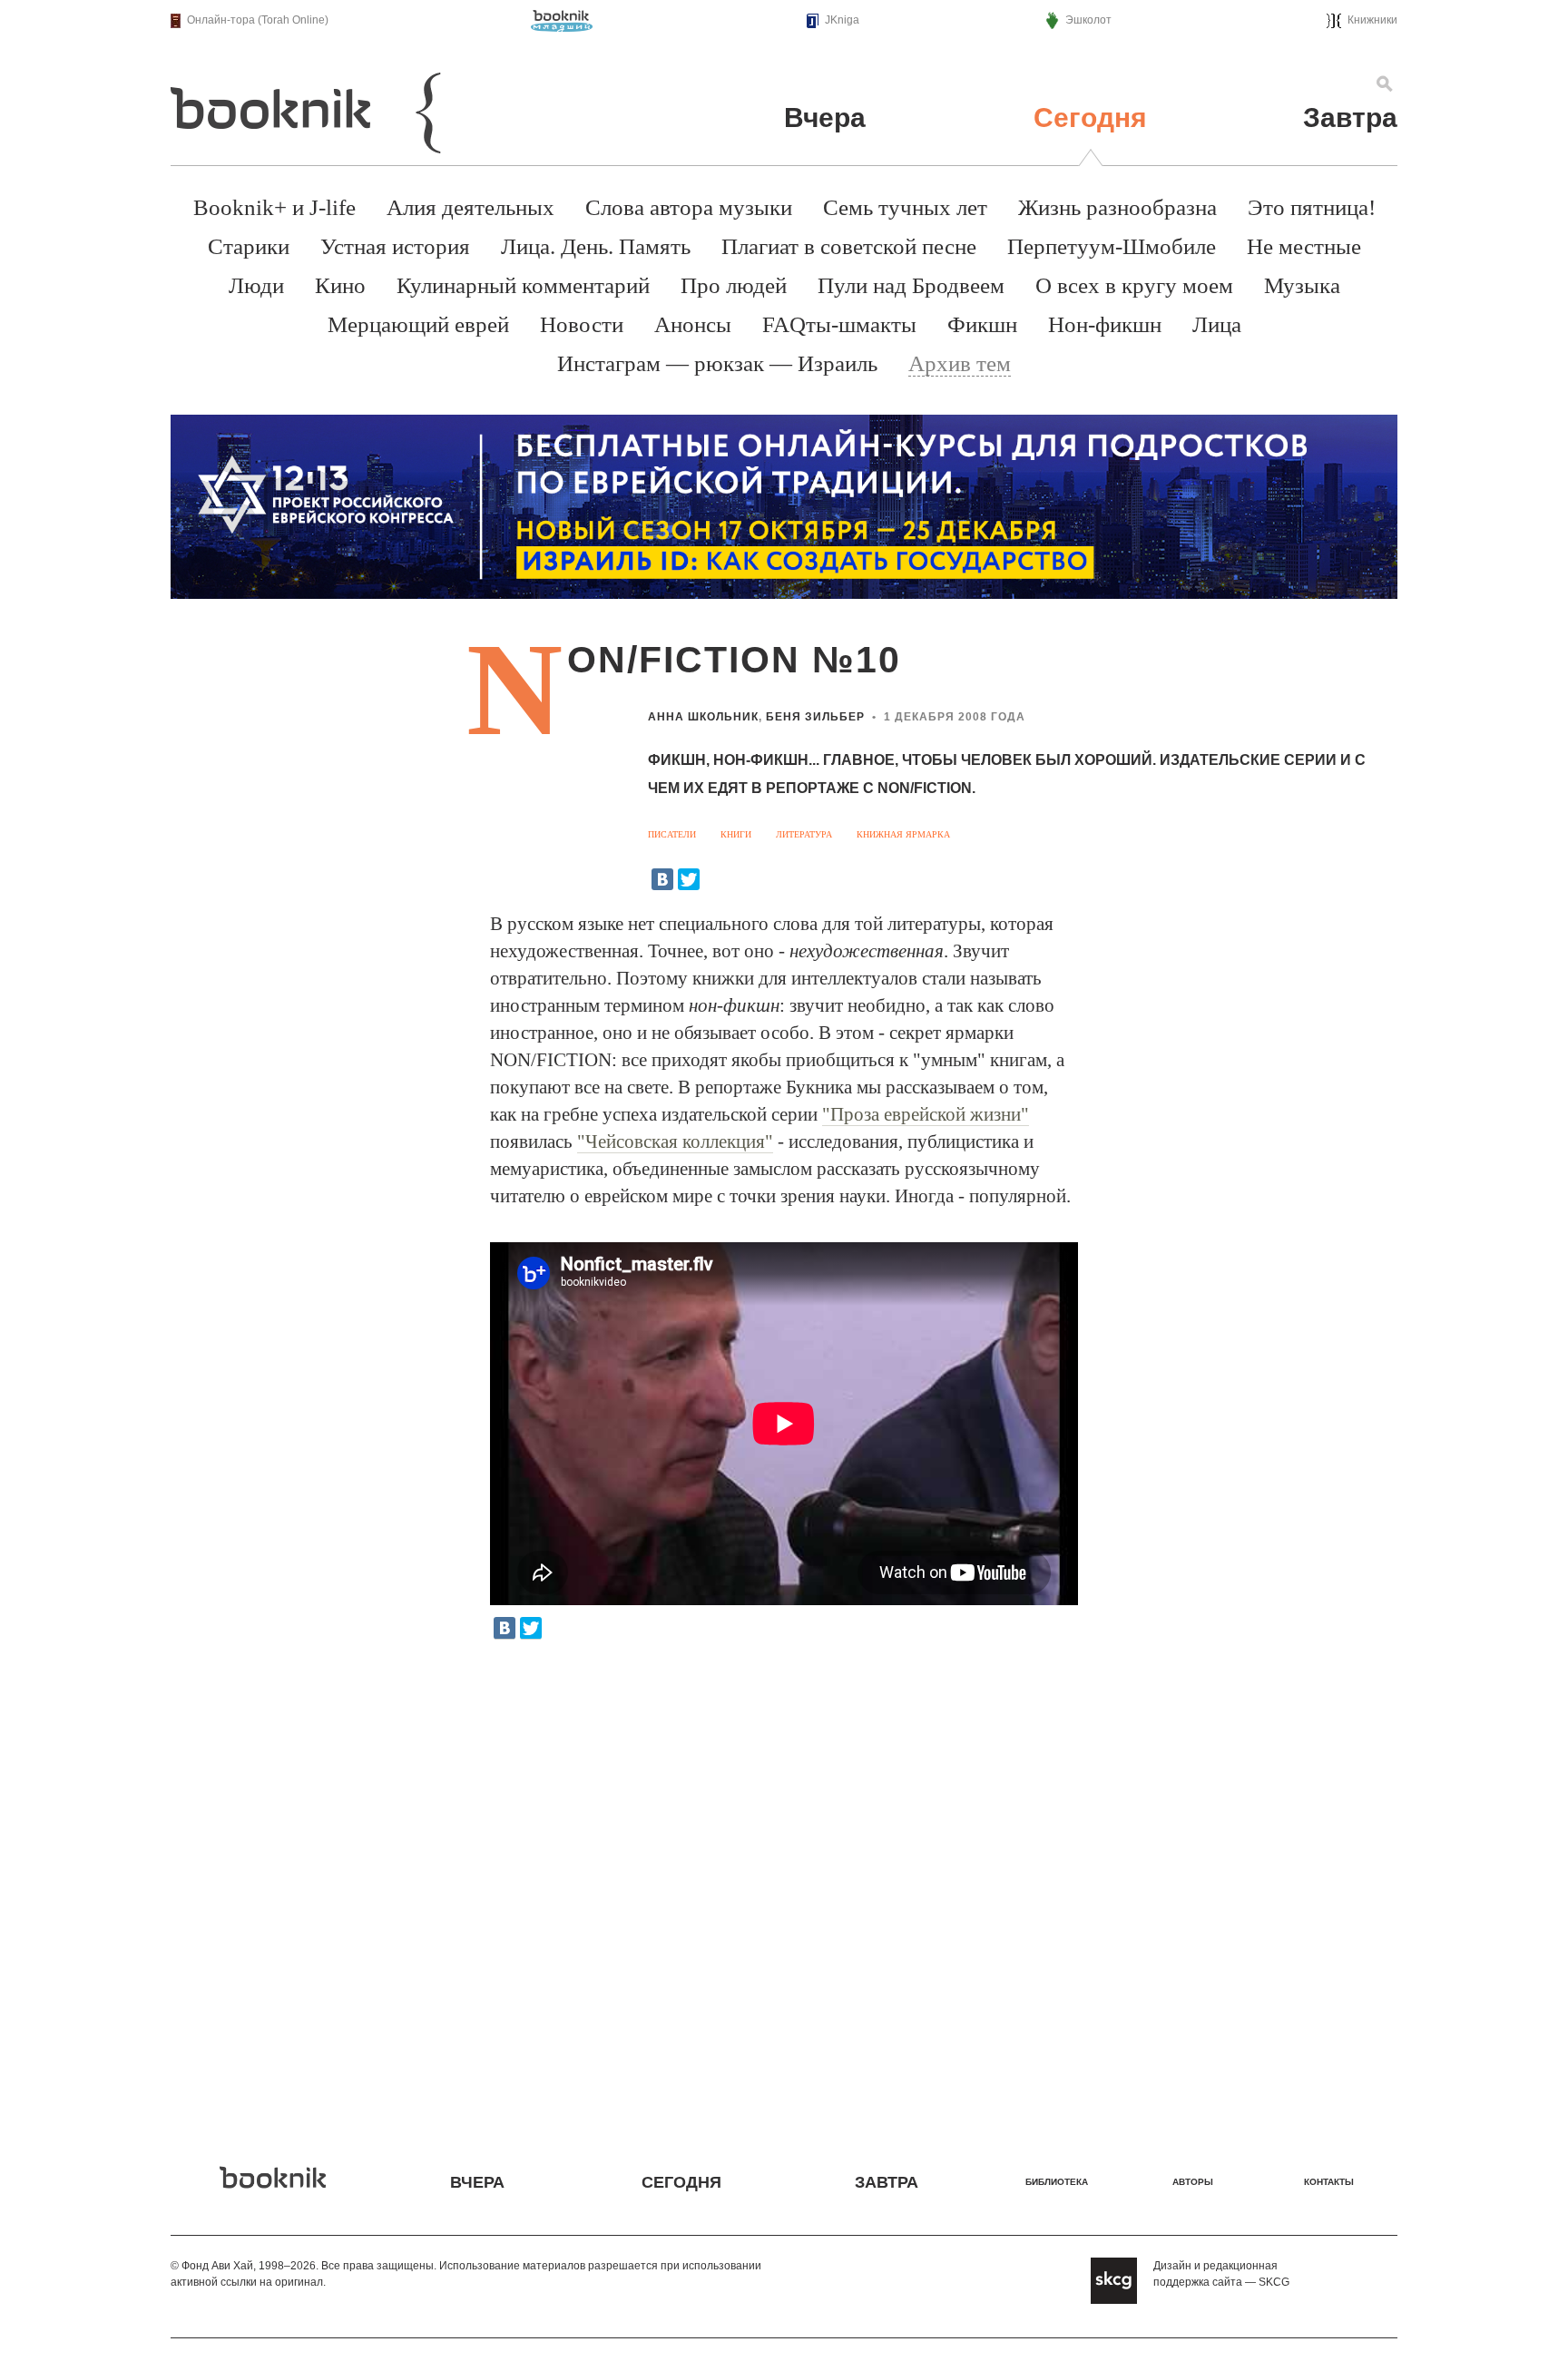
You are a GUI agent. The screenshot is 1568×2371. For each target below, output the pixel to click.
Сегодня (1090, 118)
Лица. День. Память (596, 246)
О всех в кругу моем (1134, 285)
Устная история (395, 246)
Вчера (825, 118)
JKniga (842, 20)
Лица (1217, 324)
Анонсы (693, 324)
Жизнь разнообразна (1117, 207)
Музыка (1302, 285)
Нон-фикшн (1105, 324)
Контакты (1329, 2182)
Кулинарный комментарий (523, 285)
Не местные (1304, 246)
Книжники (1372, 20)
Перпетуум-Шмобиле (1112, 246)
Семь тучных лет (905, 207)
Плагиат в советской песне (849, 246)
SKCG (1274, 2282)
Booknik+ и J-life (274, 207)
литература (804, 834)
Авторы (1193, 2182)
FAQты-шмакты (839, 324)
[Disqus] (784, 1889)
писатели (672, 834)
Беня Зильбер (815, 717)
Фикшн (982, 324)
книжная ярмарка (903, 834)
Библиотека (1057, 2182)
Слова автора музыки (689, 207)
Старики (249, 246)
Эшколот (1088, 20)
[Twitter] (689, 879)
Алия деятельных (470, 207)
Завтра (1350, 118)
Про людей (734, 285)
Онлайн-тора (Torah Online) (258, 20)
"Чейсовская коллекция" (675, 1141)
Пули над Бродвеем (911, 285)
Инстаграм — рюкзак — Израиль (717, 363)
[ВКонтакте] (662, 879)
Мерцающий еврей (418, 324)
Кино (340, 285)
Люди (256, 285)
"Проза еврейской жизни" (926, 1114)
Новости (582, 324)
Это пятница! (1312, 207)
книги (736, 834)
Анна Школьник (703, 717)
